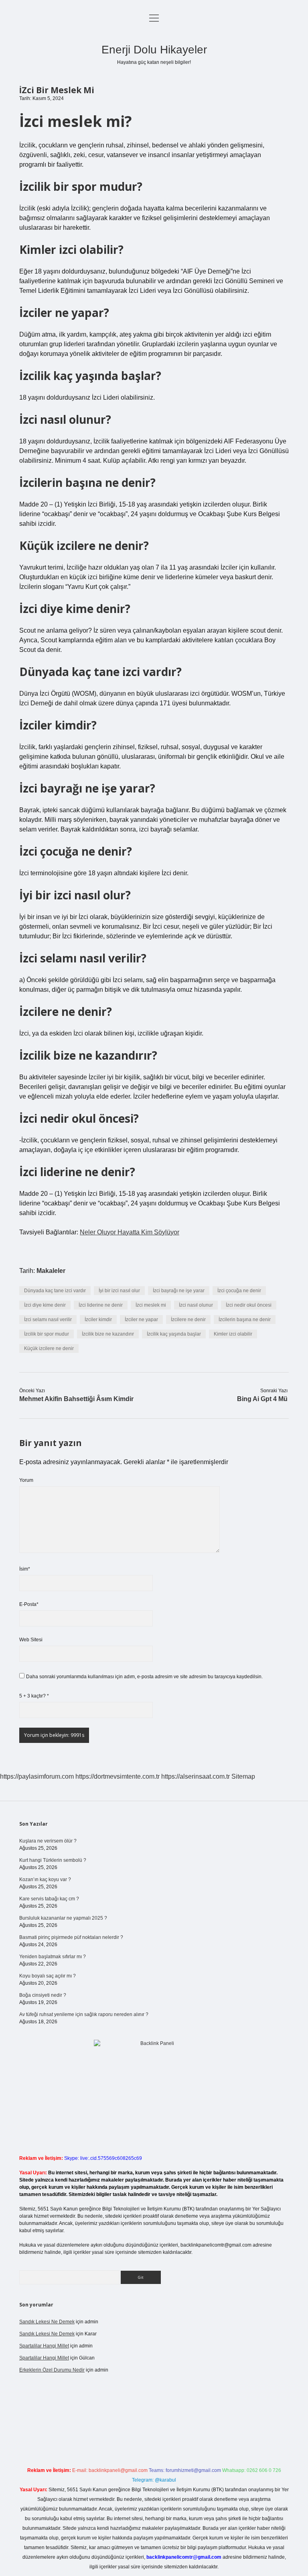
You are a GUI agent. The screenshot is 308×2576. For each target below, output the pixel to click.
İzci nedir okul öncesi (249, 1305)
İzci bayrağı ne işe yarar (179, 1291)
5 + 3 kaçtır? (34, 1696)
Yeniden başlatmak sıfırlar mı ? (53, 1957)
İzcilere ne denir (188, 1320)
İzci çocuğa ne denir (239, 1291)
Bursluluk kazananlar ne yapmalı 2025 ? (63, 1918)
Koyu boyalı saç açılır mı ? (48, 1976)
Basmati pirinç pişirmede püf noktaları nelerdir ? (71, 1937)
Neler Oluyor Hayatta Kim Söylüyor (130, 1232)
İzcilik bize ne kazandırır (108, 1334)
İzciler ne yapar (141, 1320)
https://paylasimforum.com (37, 1776)
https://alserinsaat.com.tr (196, 1776)
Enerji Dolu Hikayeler (154, 50)
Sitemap (243, 1776)
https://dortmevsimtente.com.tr (118, 1776)
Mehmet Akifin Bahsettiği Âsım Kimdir (76, 1399)
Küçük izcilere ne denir (49, 1348)
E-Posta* (29, 1604)
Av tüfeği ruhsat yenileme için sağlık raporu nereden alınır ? (84, 2014)
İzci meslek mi (151, 1305)
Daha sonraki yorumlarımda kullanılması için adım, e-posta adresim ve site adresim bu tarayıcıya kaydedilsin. (144, 1677)
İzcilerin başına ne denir (245, 1320)
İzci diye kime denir (45, 1305)
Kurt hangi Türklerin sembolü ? (53, 1860)
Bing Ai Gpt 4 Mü (262, 1399)
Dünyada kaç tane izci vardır (55, 1291)
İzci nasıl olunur (196, 1305)
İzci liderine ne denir (101, 1305)
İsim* (25, 1569)
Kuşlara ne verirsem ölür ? (48, 1841)
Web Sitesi (31, 1640)
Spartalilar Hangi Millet (44, 2346)
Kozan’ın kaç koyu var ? (45, 1879)
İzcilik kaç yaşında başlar (174, 1334)
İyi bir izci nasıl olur (119, 1291)
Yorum (26, 1480)
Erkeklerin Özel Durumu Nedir (52, 2370)
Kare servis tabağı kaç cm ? (49, 1899)
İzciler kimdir (98, 1320)
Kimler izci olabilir (233, 1334)
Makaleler (51, 1271)
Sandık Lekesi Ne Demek (47, 2322)
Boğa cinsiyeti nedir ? (43, 1995)
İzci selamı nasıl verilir (48, 1320)
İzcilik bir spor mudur (47, 1334)
